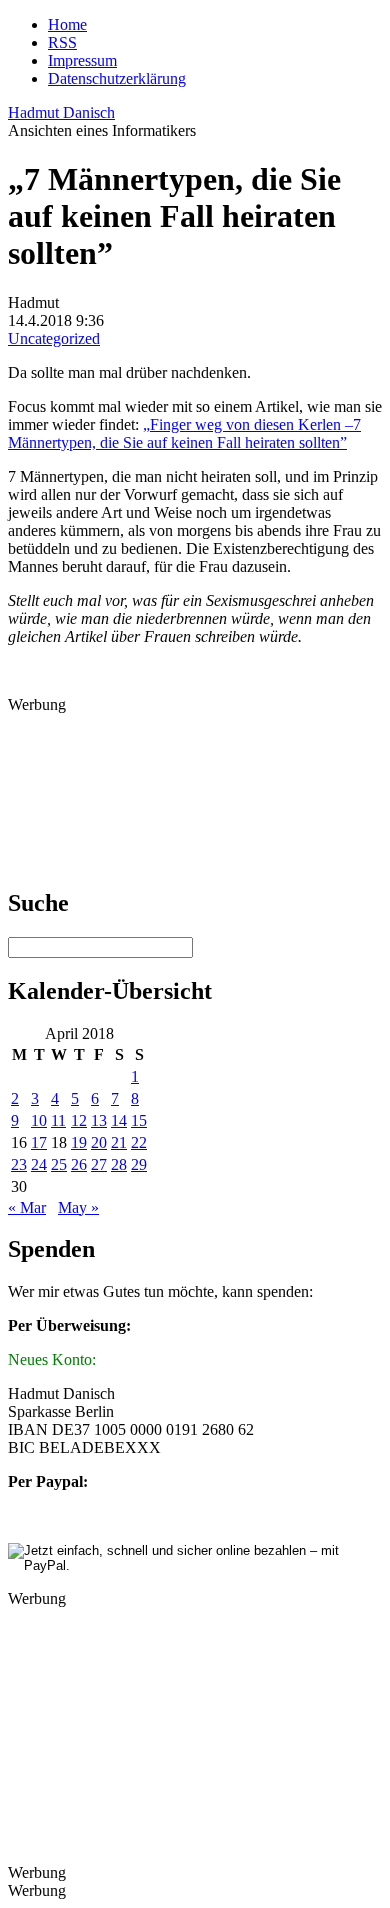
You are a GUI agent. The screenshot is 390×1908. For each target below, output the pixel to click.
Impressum (82, 60)
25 (59, 1164)
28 (119, 1164)
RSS (62, 42)
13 (99, 1120)
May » (78, 1207)
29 (139, 1164)
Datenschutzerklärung (117, 78)
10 (39, 1120)
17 (39, 1142)
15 (139, 1120)
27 (99, 1164)
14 (119, 1120)
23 (19, 1164)
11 (58, 1120)
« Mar (27, 1207)
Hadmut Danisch (61, 112)
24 (39, 1164)
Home (67, 24)
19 (79, 1142)
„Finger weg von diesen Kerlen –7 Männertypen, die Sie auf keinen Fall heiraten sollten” (184, 433)
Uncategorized (54, 338)
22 (139, 1142)
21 (119, 1142)
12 (79, 1120)
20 (99, 1142)
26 (79, 1164)
